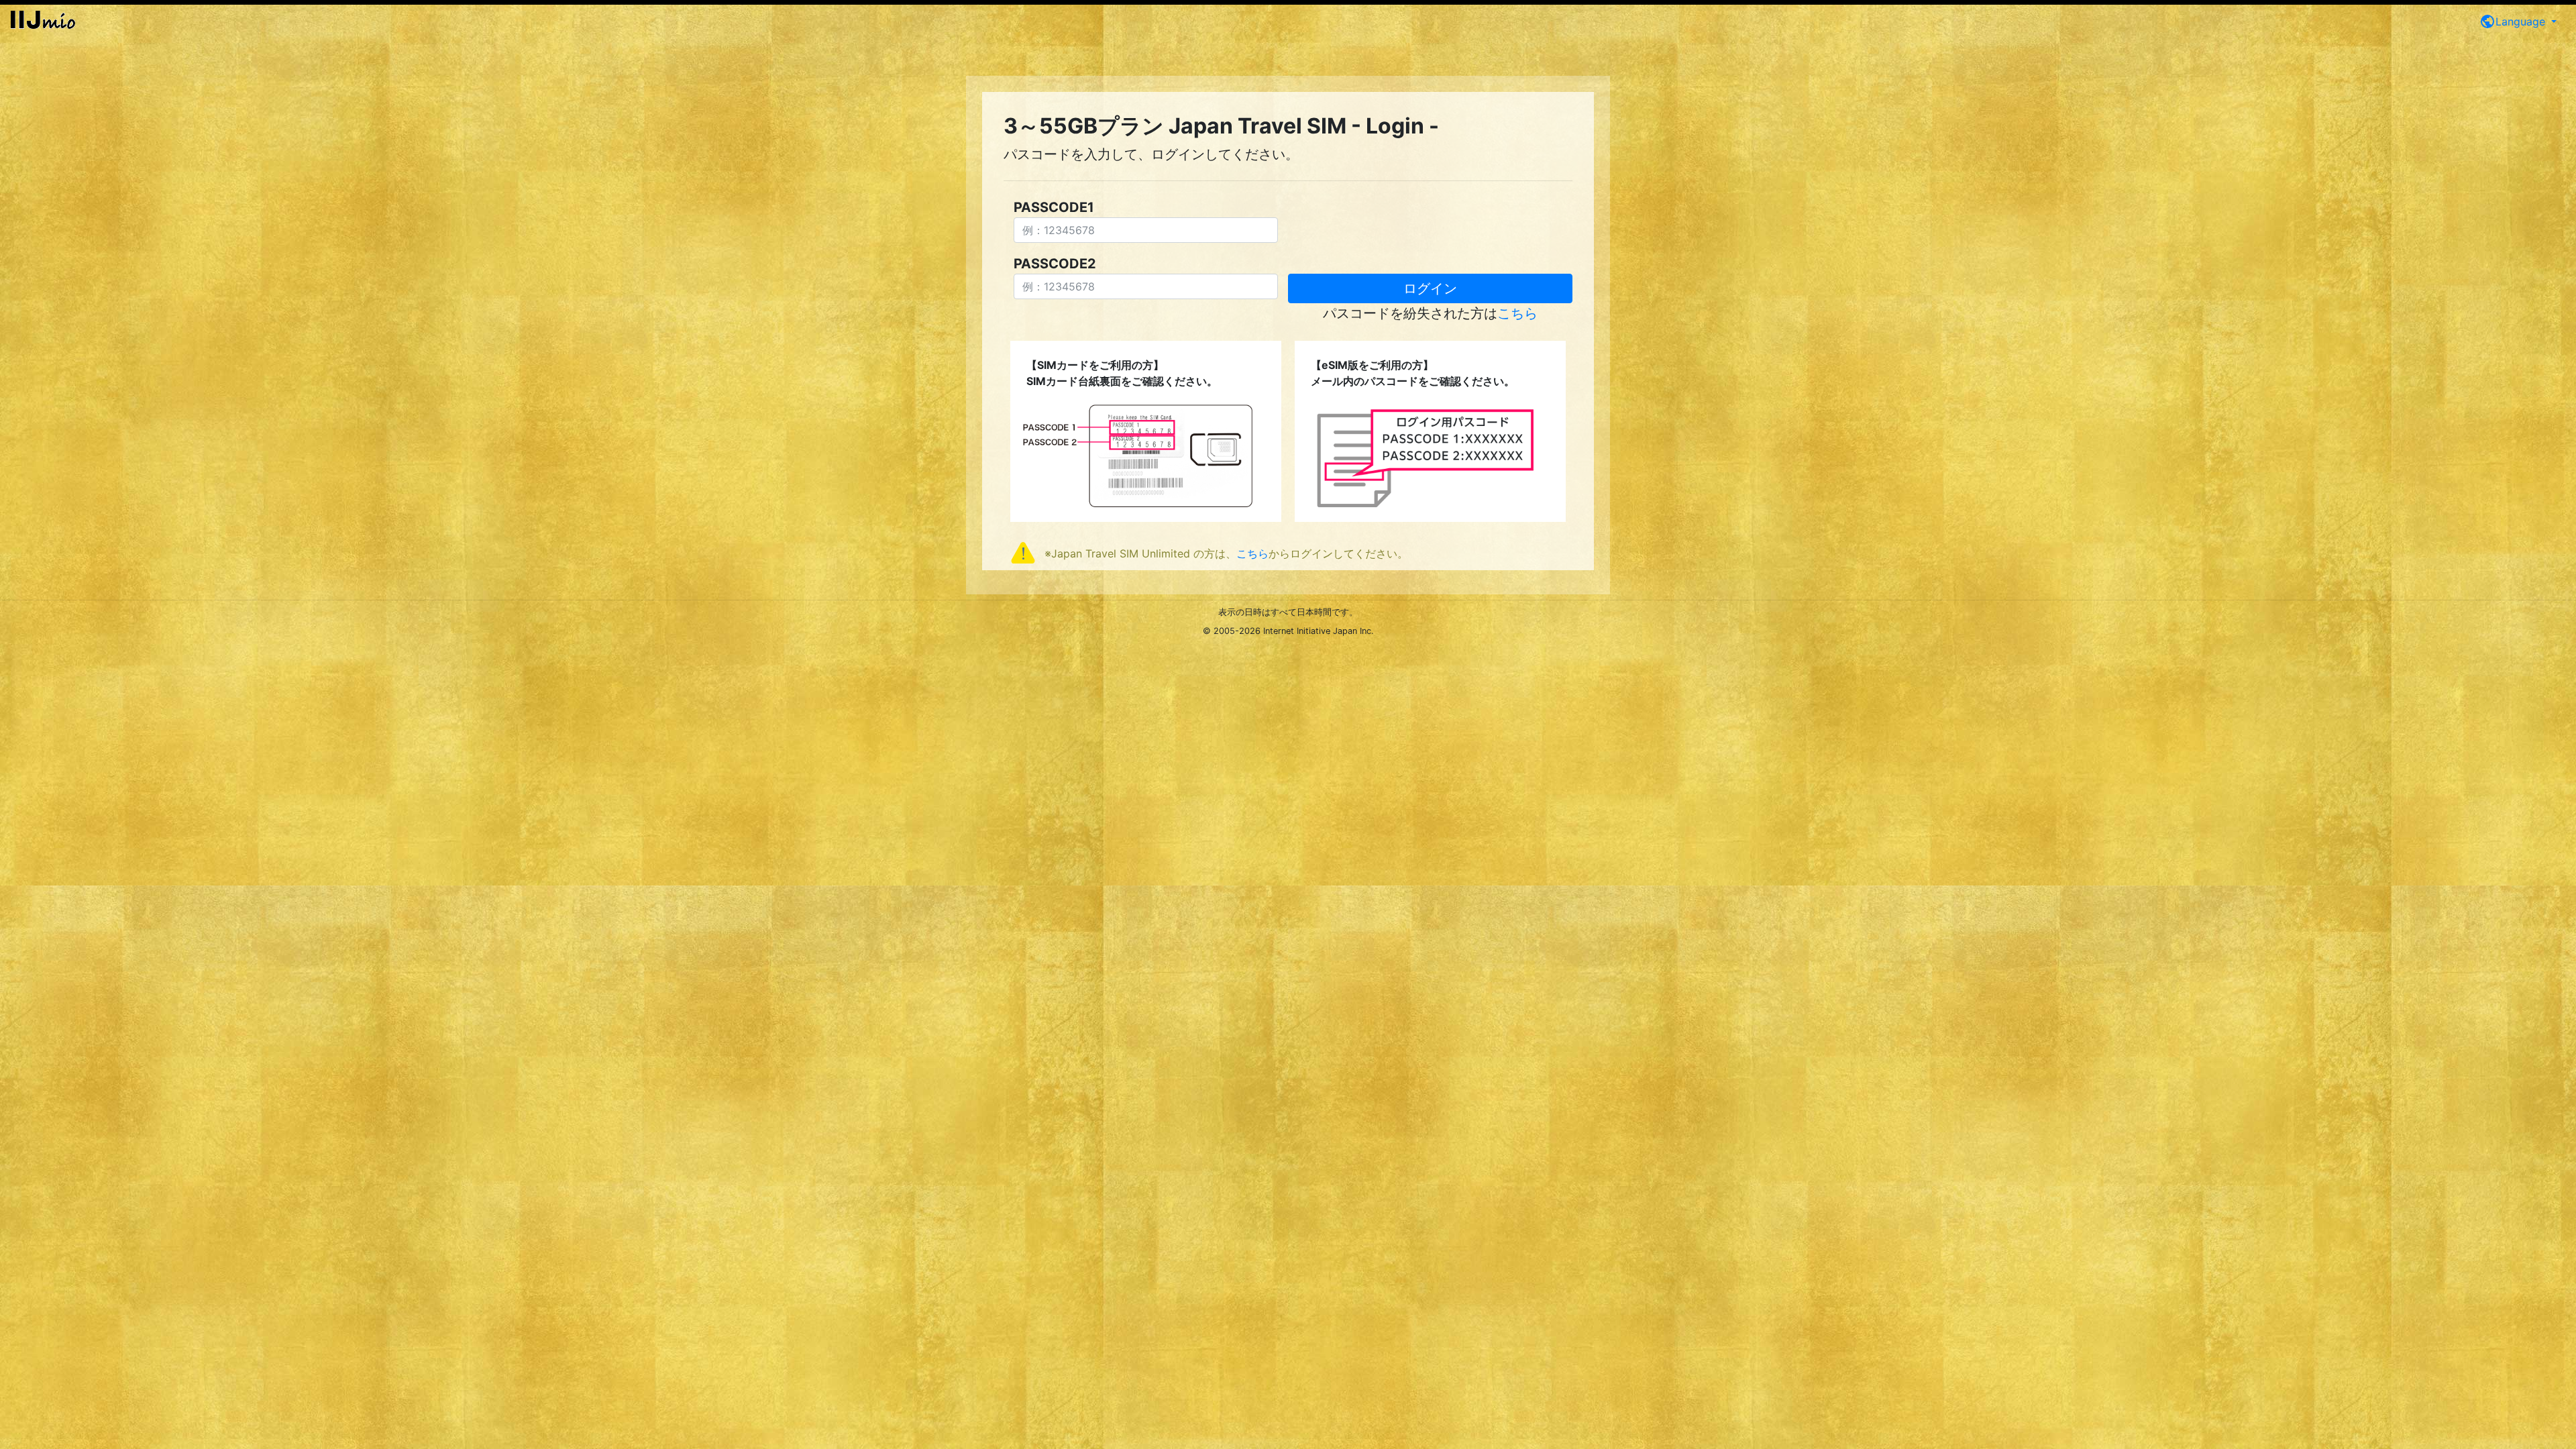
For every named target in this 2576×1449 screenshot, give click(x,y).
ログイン (1430, 288)
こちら (1517, 313)
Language (2514, 21)
